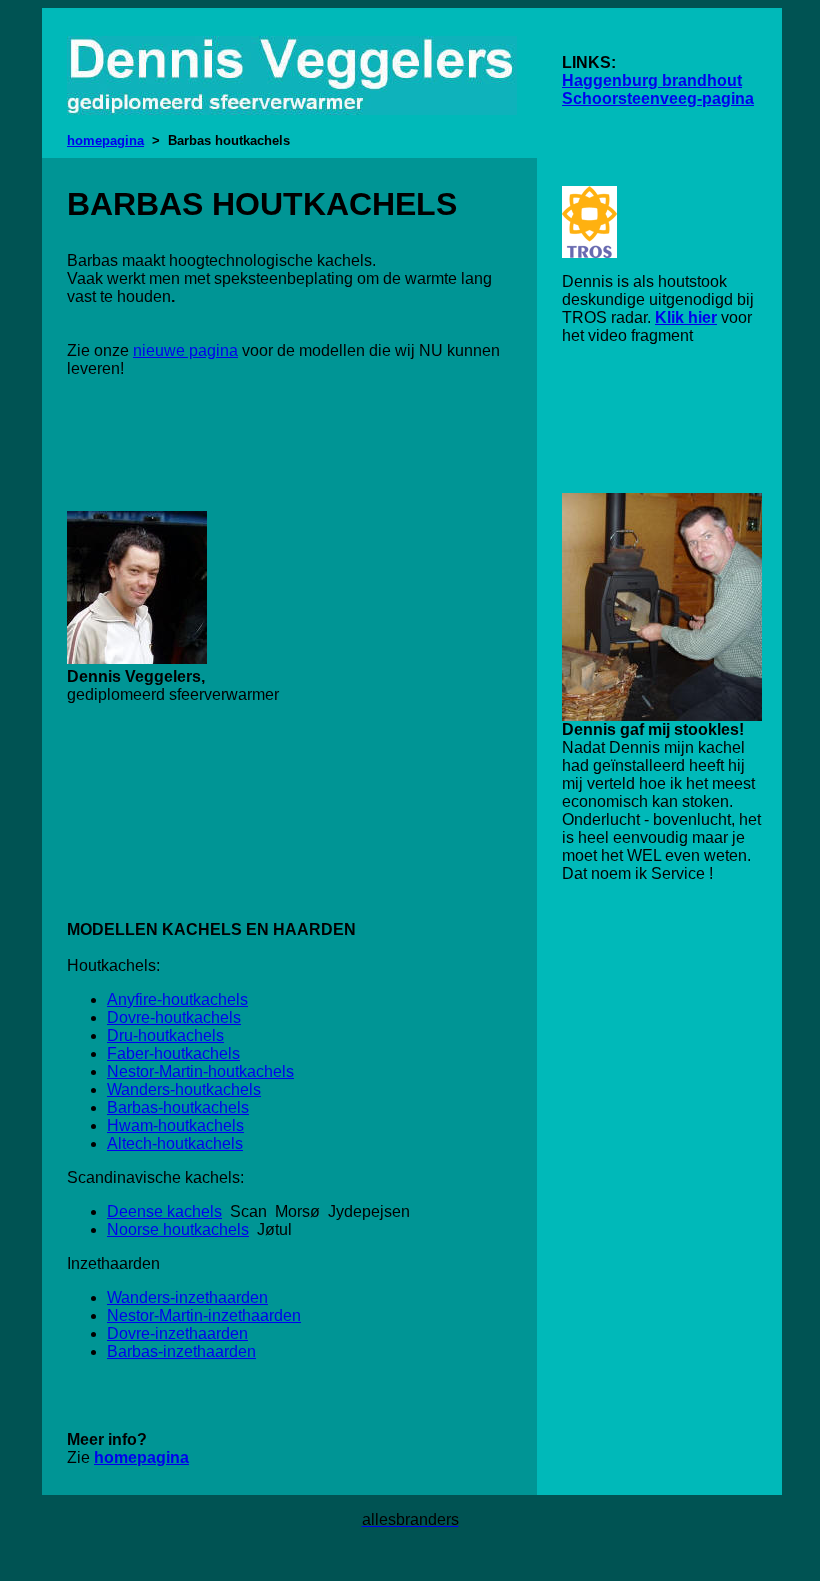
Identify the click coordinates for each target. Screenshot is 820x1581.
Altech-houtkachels (175, 1143)
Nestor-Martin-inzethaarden (204, 1315)
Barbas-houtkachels (178, 1107)
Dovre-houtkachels (174, 1017)
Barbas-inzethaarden (181, 1351)
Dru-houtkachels (165, 1035)
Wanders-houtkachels (184, 1089)
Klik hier (686, 317)
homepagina (105, 140)
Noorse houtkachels (178, 1229)
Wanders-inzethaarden (187, 1297)
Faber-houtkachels (173, 1053)
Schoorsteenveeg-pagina (658, 98)
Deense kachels (164, 1211)
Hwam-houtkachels (175, 1125)
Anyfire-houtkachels (177, 999)
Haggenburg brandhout (652, 80)
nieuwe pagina (185, 350)
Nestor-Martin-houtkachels (200, 1071)
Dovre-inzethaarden (177, 1333)
